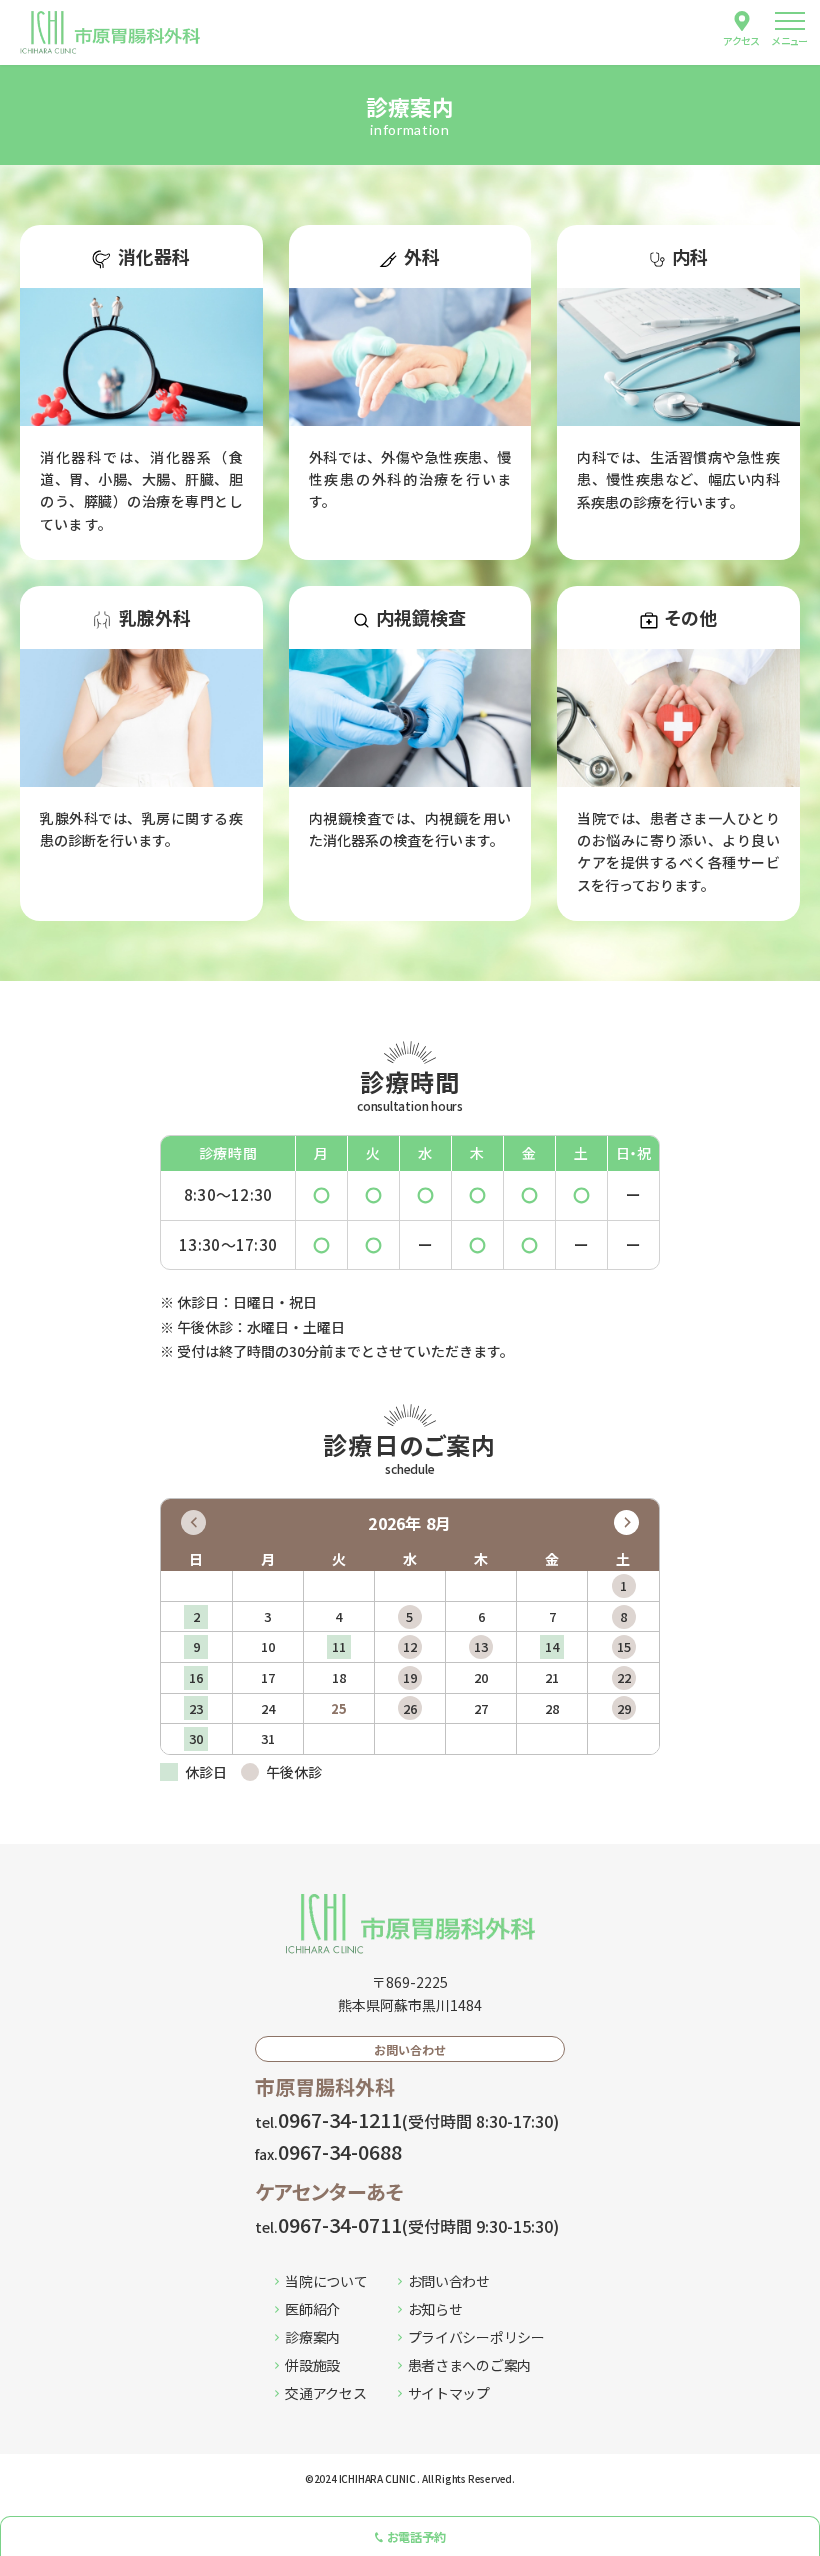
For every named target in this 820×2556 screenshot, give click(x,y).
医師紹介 (312, 2309)
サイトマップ (449, 2393)
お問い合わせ (449, 2281)
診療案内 (312, 2337)
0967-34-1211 (407, 2119)
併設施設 (312, 2365)
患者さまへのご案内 (469, 2365)
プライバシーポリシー (476, 2337)
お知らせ (435, 2309)
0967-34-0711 (407, 2224)
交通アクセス (325, 2393)
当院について (326, 2281)
